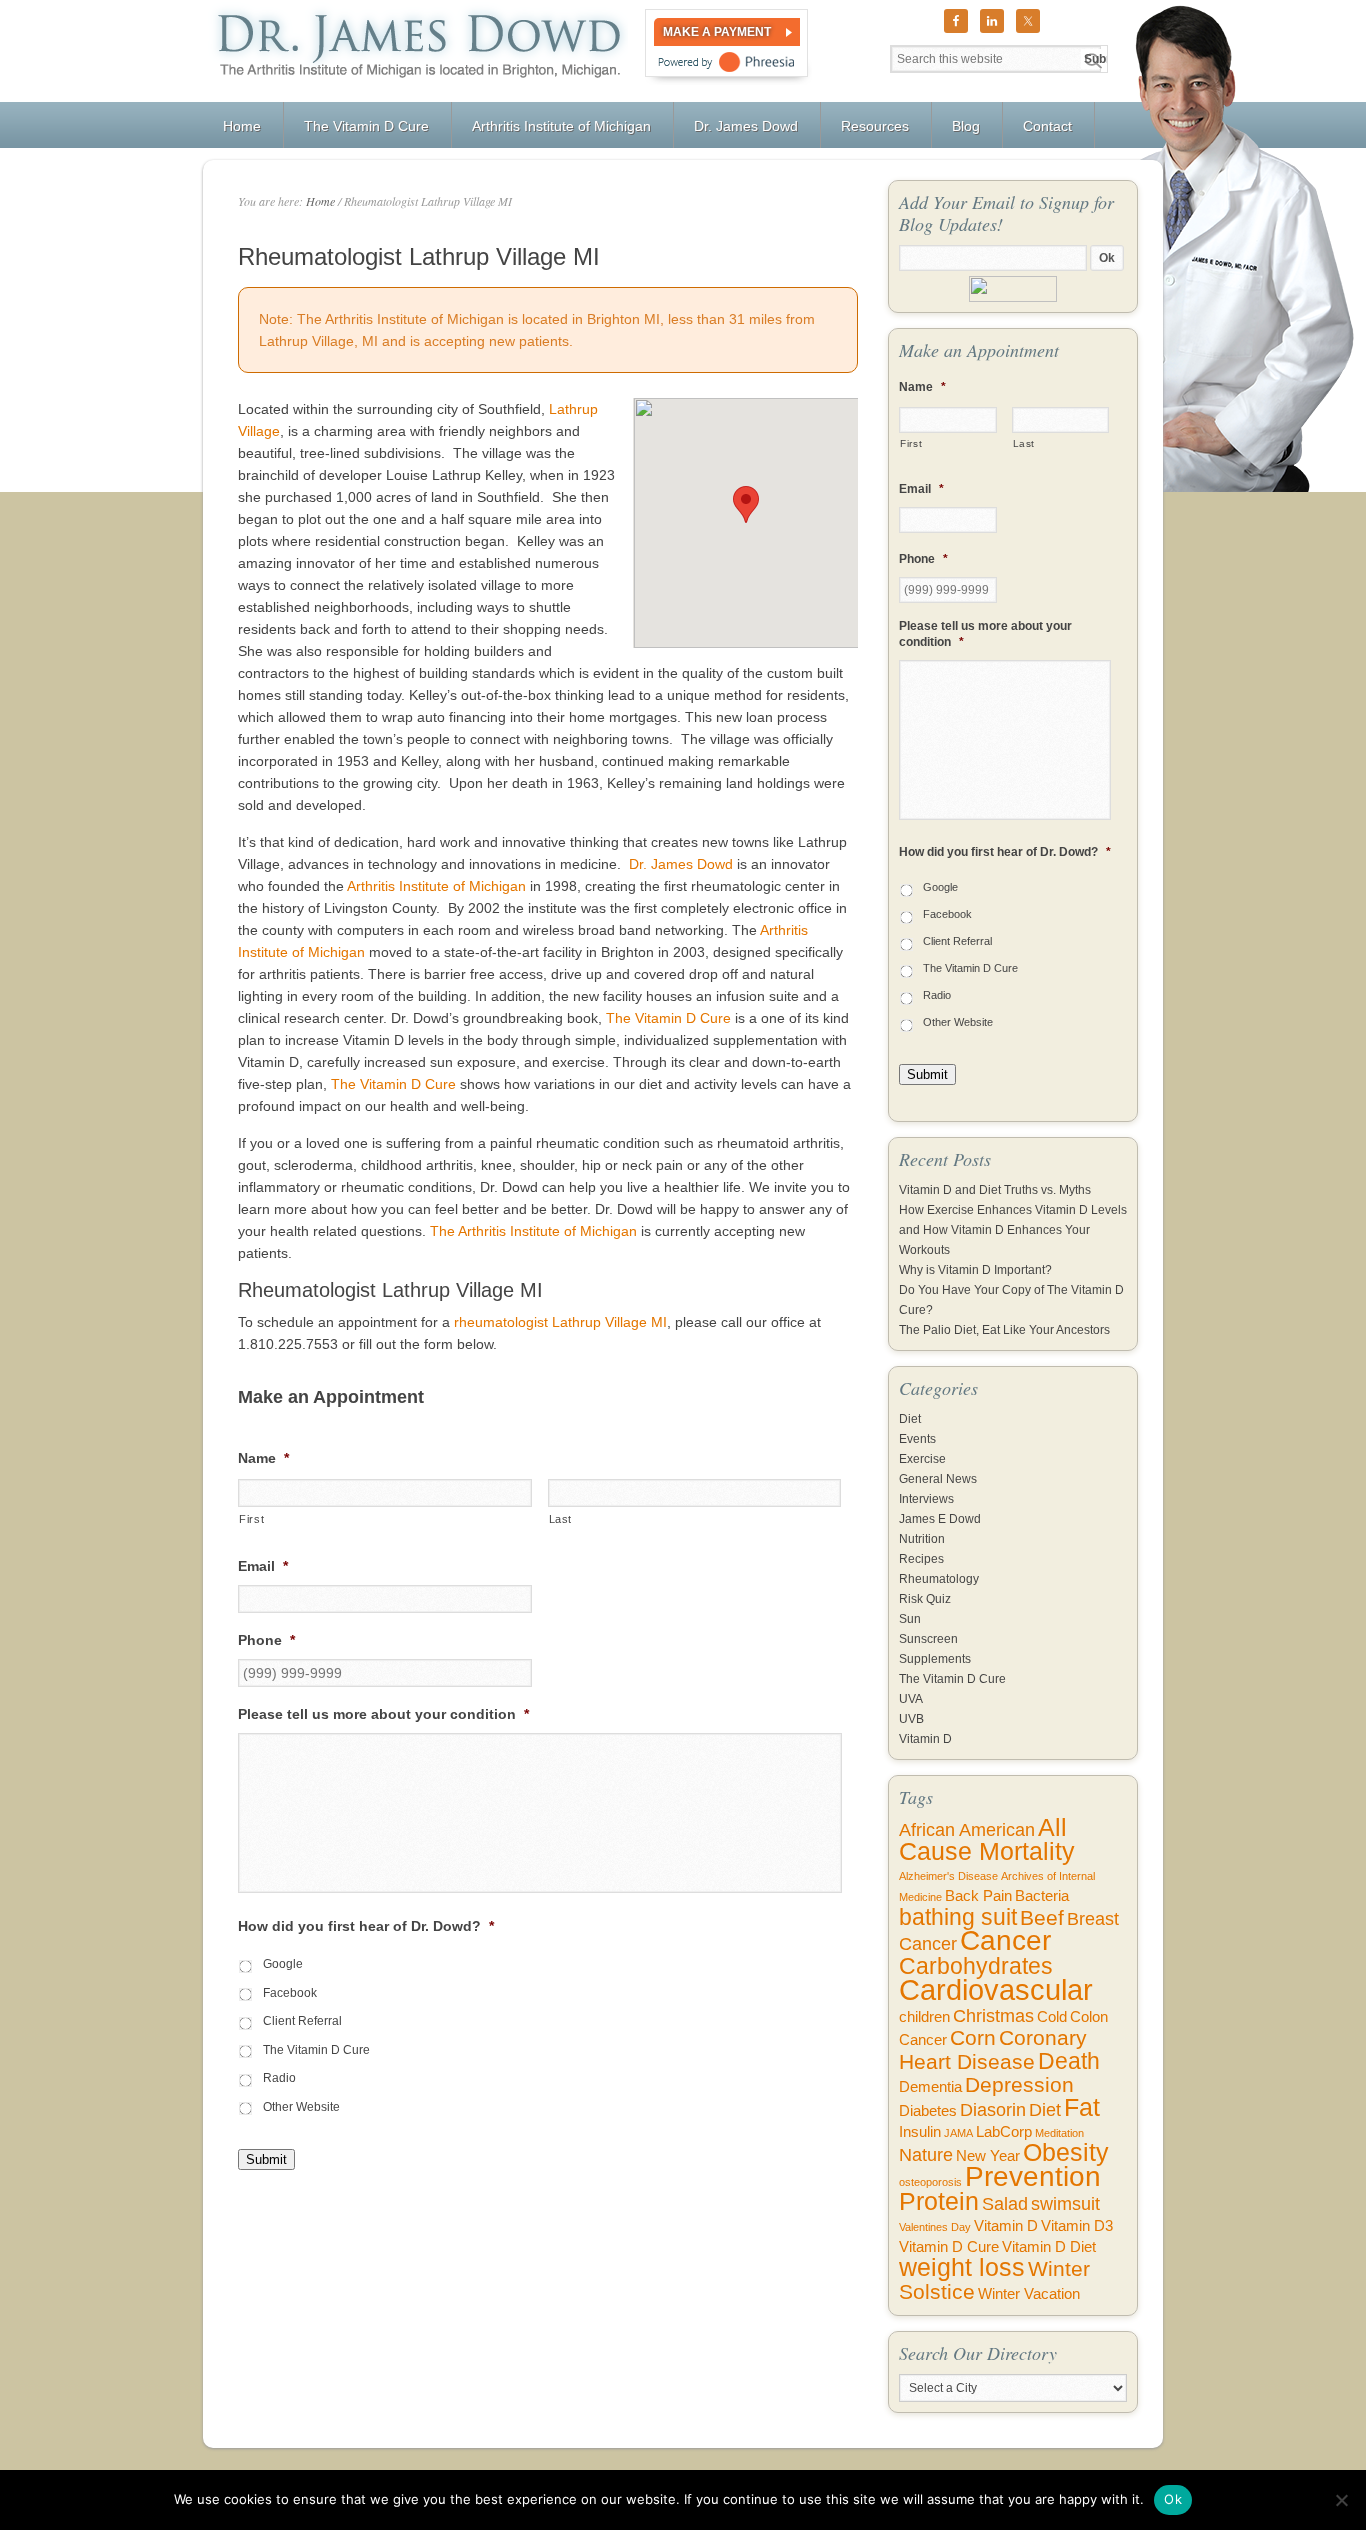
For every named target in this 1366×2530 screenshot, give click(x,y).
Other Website (301, 2107)
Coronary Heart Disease (993, 2049)
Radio (279, 2078)
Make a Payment (717, 32)
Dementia (930, 2087)
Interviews (926, 1499)
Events (917, 1439)
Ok (1173, 2499)
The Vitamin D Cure (668, 1018)
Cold (1052, 2017)
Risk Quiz (925, 1599)
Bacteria (1042, 1896)
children (924, 2017)
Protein (939, 2201)
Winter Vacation (1029, 2294)
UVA (911, 1699)
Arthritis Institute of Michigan (436, 886)
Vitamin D (925, 1739)
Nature (926, 2155)
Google (283, 1964)
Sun (910, 1619)
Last (561, 1519)
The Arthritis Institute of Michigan (533, 1231)
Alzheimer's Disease (948, 1876)
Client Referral (302, 2021)
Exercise (922, 1459)
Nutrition (922, 1539)
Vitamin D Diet (1049, 2247)
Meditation (1059, 2133)
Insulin (920, 2132)
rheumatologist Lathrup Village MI (560, 1322)
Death (1069, 2061)
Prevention (1033, 2176)
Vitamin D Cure (949, 2247)
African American (967, 1830)
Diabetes (928, 2111)
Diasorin (993, 2110)
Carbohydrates (976, 1966)
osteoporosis (930, 2182)
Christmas (993, 2016)
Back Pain (978, 1896)
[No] (1341, 2500)
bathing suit (958, 1917)
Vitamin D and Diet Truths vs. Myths (995, 1190)
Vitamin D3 (1077, 2226)
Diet (910, 1419)
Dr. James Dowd (681, 864)
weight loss (962, 2267)
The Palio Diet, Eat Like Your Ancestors (1004, 1330)
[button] (746, 504)
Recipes (921, 1559)
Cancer (1005, 1940)
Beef (1042, 1917)
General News (938, 1479)
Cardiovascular (996, 1989)
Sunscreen (928, 1639)
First (251, 1519)
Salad (1005, 2204)
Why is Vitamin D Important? (975, 1270)
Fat (1082, 2107)
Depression (1019, 2084)
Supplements (935, 1659)
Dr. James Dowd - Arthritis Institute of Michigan (415, 51)
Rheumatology (939, 1579)
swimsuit (1065, 2204)
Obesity (1066, 2152)
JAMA (958, 2133)
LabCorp (1004, 2132)
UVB (911, 1719)
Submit (266, 2159)
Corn (973, 2037)
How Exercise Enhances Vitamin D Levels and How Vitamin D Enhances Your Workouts (1013, 1230)
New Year (988, 2156)
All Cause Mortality (987, 1839)
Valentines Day (935, 2227)
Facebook (290, 1993)
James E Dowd (940, 1519)
